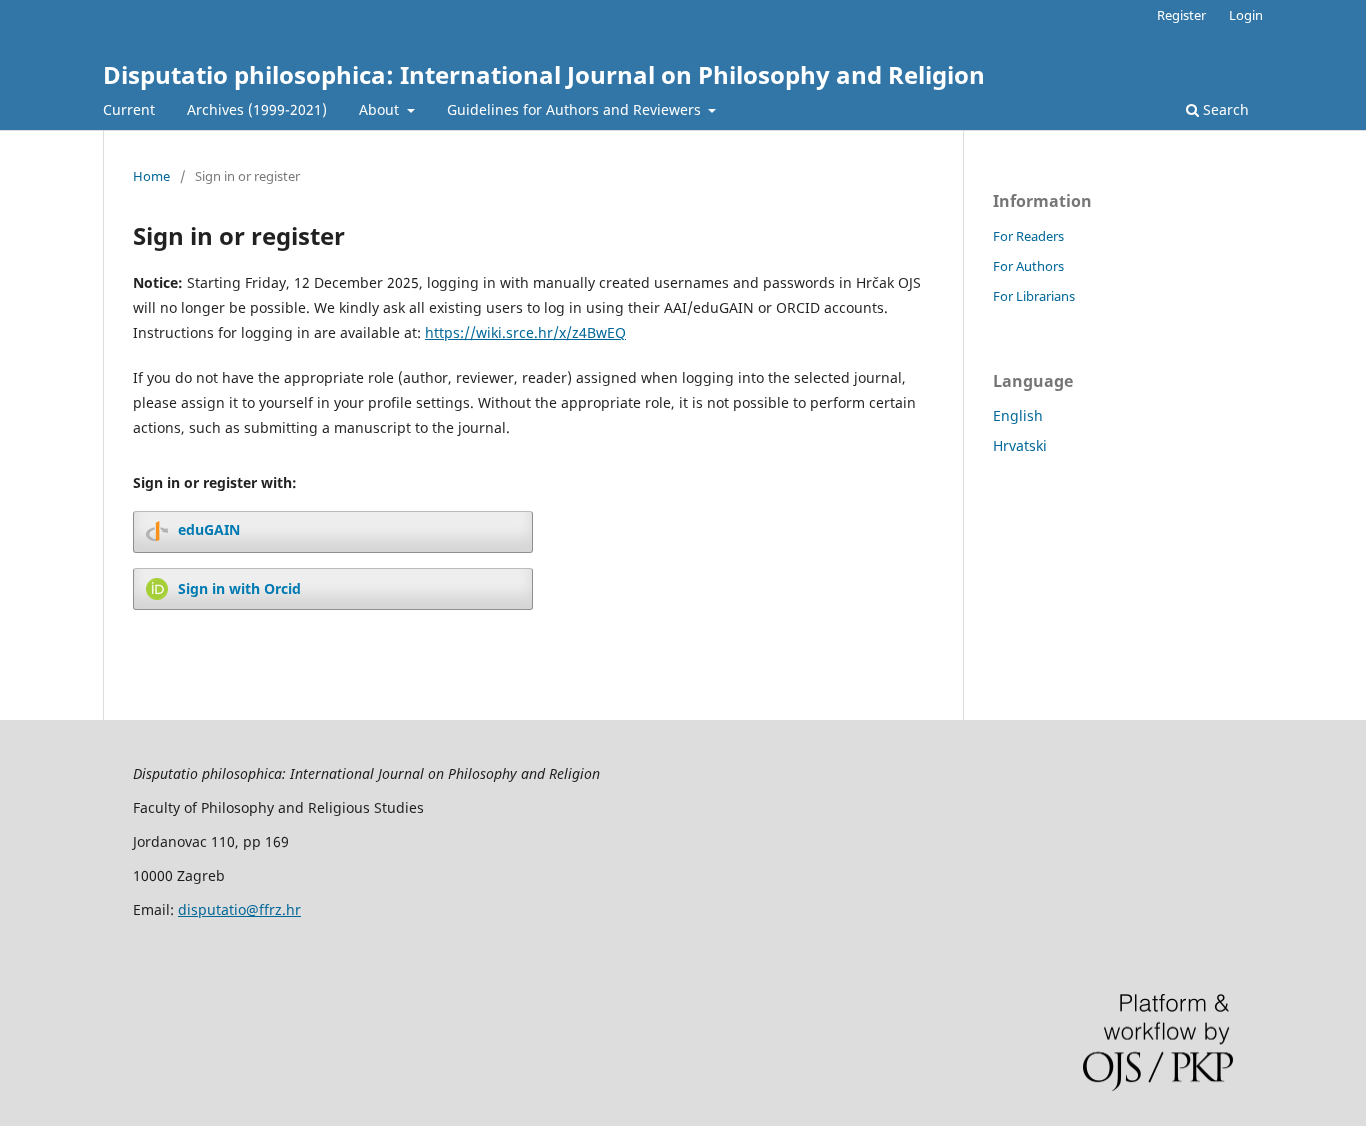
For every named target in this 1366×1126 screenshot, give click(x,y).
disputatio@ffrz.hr (239, 909)
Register (1181, 15)
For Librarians (1034, 296)
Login (1246, 15)
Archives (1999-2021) (257, 109)
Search (1224, 109)
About (381, 109)
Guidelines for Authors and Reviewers (576, 109)
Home (151, 176)
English (1018, 415)
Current (129, 109)
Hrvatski (1020, 445)
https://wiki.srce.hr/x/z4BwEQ (525, 332)
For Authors (1028, 266)
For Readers (1028, 236)
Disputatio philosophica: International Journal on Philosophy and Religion (544, 74)
